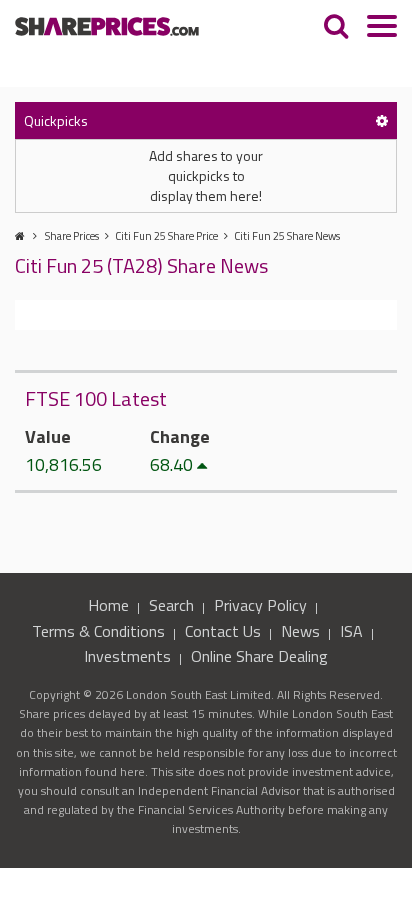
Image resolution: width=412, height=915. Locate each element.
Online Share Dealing (259, 656)
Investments (127, 656)
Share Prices (72, 236)
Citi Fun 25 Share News (287, 236)
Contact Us (223, 631)
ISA (351, 631)
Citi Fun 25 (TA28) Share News (141, 265)
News (300, 631)
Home (108, 605)
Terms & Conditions (98, 631)
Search (171, 605)
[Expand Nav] (382, 28)
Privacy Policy (260, 605)
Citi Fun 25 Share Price (166, 236)
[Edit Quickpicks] (382, 120)
